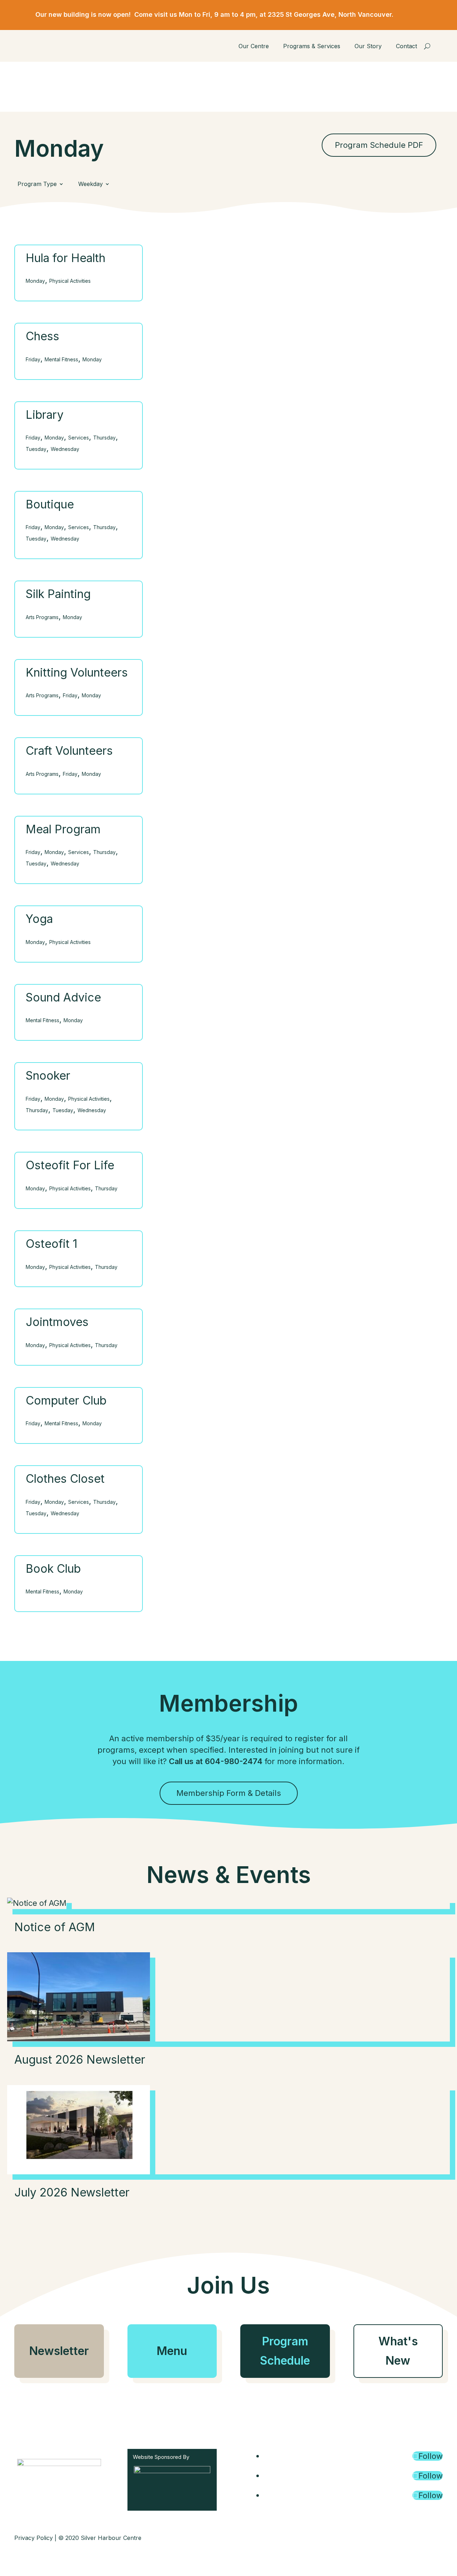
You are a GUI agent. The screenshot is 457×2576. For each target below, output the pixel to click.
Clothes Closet (65, 1479)
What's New (398, 2351)
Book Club (53, 1569)
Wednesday (65, 449)
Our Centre (254, 46)
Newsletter (59, 2351)
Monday (35, 281)
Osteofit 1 (52, 1244)
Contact (406, 46)
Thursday (104, 438)
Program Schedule (285, 2351)
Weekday (91, 184)
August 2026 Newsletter (80, 2060)
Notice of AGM (55, 1927)
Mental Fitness (61, 359)
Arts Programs (42, 617)
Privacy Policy (34, 2538)
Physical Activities (70, 281)
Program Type (37, 184)
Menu (172, 2351)
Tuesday (36, 449)
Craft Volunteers (69, 751)
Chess (42, 336)
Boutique (50, 504)
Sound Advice (63, 997)
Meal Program (63, 829)
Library (45, 415)
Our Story (368, 46)
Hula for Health (66, 258)
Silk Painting (58, 594)
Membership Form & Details (229, 1793)
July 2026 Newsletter (72, 2192)
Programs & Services (312, 46)
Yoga (39, 919)
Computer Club (66, 1400)
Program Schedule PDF (379, 145)
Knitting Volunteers (77, 672)
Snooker (48, 1076)
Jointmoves (57, 1322)
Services (79, 438)
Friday (33, 359)
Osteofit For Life (70, 1165)
